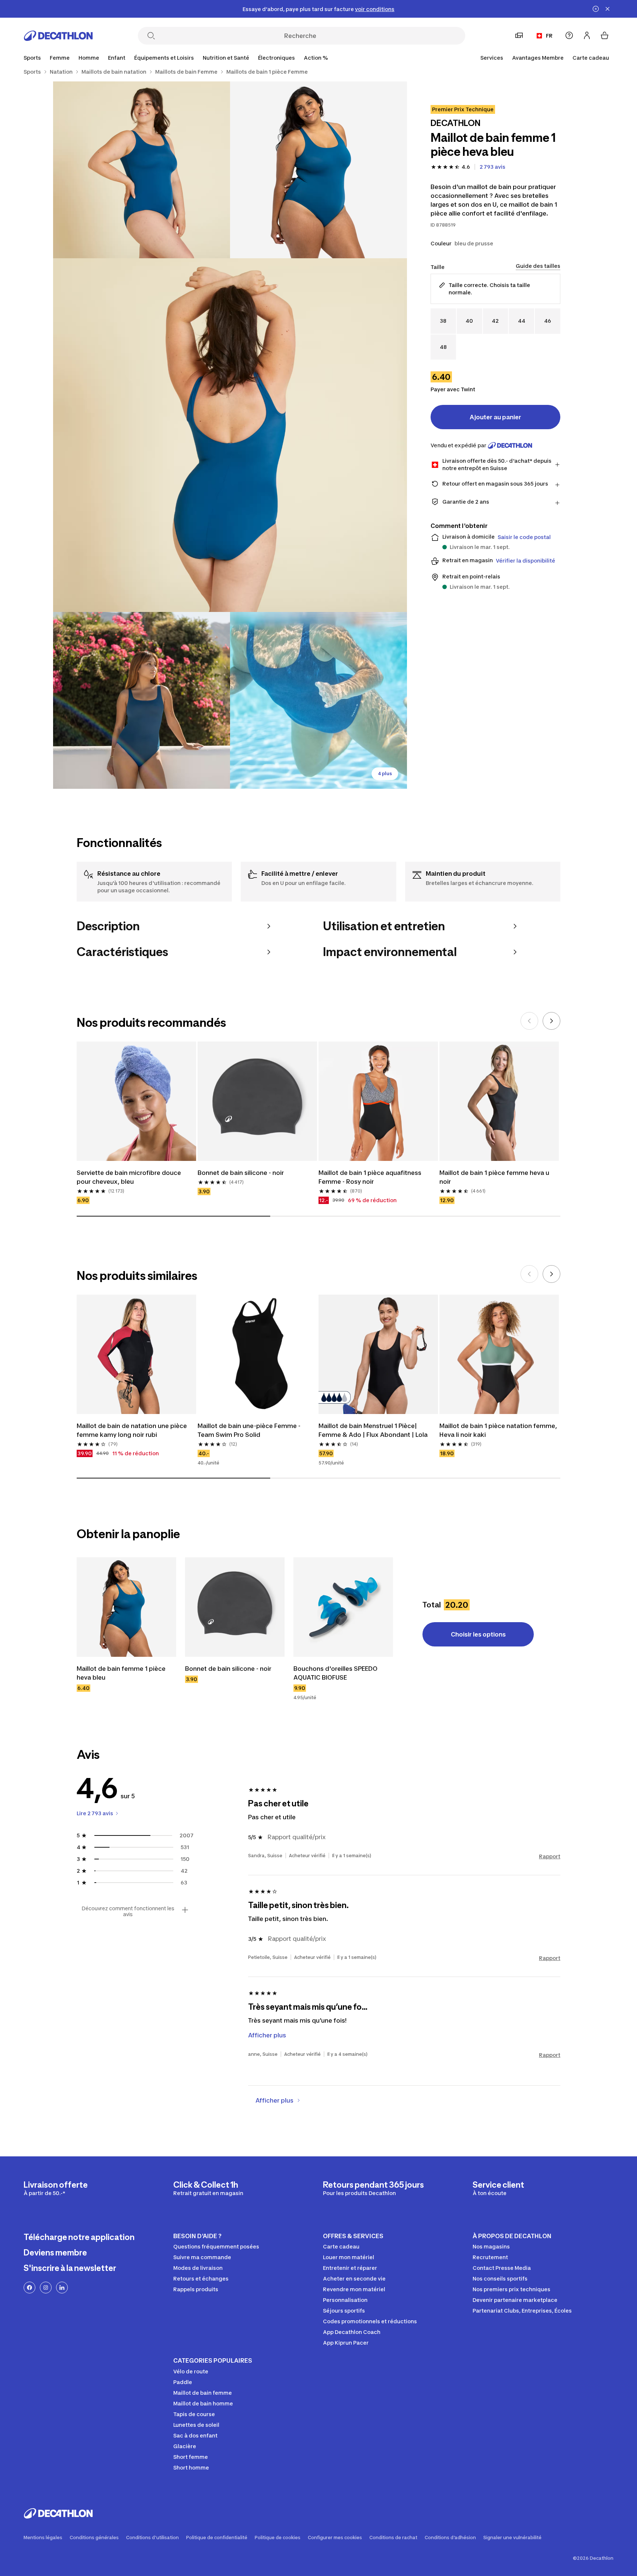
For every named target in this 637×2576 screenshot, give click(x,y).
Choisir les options (478, 1634)
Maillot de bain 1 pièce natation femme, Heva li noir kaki (498, 1430)
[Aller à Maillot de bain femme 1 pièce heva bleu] (126, 1607)
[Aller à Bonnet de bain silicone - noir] (235, 1607)
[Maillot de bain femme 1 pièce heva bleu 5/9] (318, 700)
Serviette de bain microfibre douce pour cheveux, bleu (129, 1177)
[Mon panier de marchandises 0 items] (605, 35)
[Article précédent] (529, 1021)
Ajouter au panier (495, 417)
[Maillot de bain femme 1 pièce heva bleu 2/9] (142, 170)
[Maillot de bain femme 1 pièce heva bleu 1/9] (318, 170)
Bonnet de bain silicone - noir (241, 1173)
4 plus (385, 773)
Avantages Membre (538, 58)
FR (549, 36)
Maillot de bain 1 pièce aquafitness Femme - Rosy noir (370, 1177)
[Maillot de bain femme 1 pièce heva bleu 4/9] (142, 700)
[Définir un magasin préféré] (519, 35)
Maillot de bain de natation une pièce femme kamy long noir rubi (132, 1430)
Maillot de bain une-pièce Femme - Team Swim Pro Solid (249, 1430)
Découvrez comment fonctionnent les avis (128, 1911)
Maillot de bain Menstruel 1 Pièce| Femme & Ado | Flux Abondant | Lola (373, 1430)
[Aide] (569, 35)
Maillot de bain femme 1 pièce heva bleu (121, 1673)
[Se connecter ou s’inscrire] (587, 35)
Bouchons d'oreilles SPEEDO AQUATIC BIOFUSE (335, 1673)
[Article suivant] (551, 1021)
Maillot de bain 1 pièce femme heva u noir (494, 1177)
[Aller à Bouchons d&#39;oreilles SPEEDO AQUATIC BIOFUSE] (343, 1607)
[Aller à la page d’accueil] (58, 36)
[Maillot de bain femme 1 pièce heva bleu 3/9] (230, 435)
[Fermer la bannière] (608, 9)
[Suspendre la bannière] (596, 9)
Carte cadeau (591, 58)
